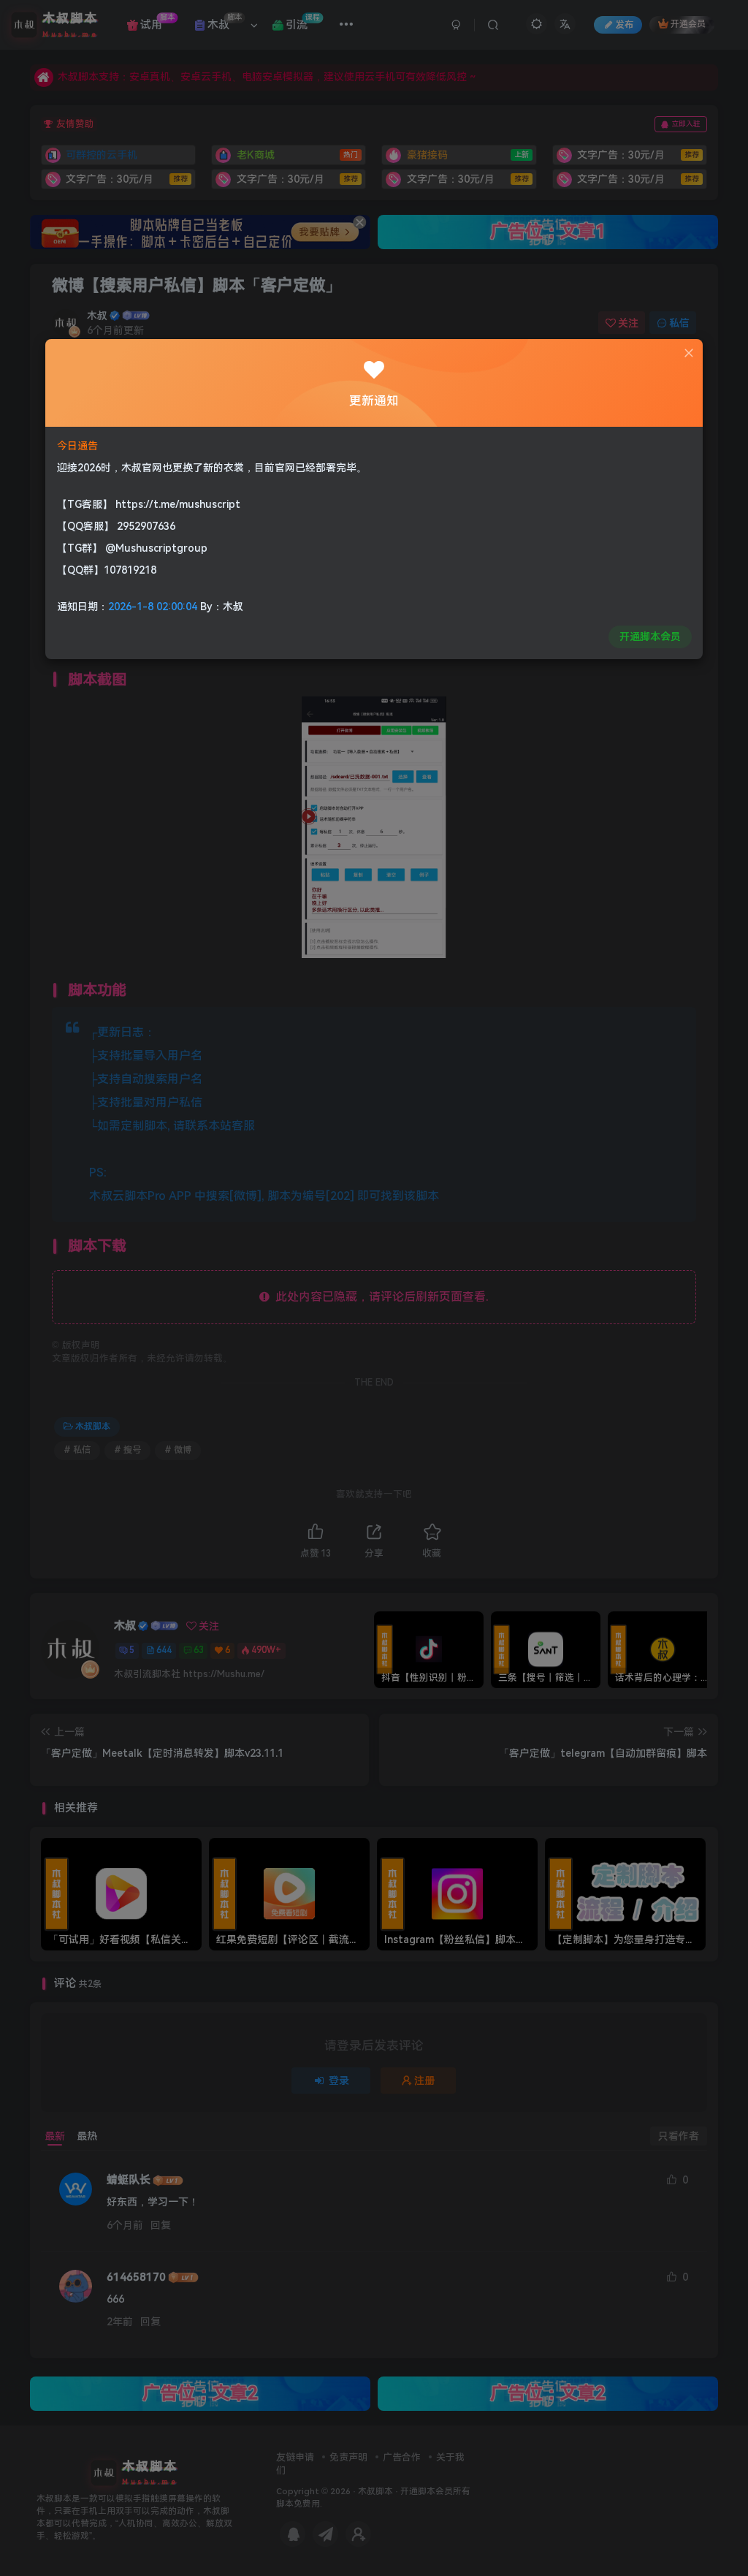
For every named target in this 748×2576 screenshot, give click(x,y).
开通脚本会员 (650, 637)
